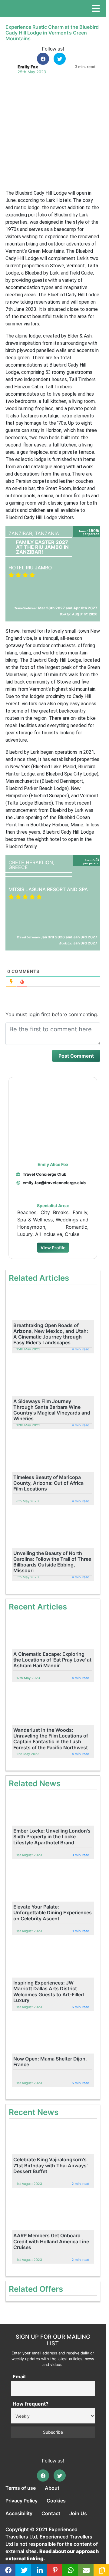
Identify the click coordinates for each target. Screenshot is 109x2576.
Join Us (78, 2513)
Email (19, 2377)
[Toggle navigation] (96, 8)
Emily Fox (28, 67)
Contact (51, 2513)
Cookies (56, 2501)
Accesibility (19, 2513)
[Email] (86, 2570)
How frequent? (31, 2404)
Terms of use (21, 2488)
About (52, 2488)
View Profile (53, 1248)
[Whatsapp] (71, 2570)
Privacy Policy (21, 2501)
